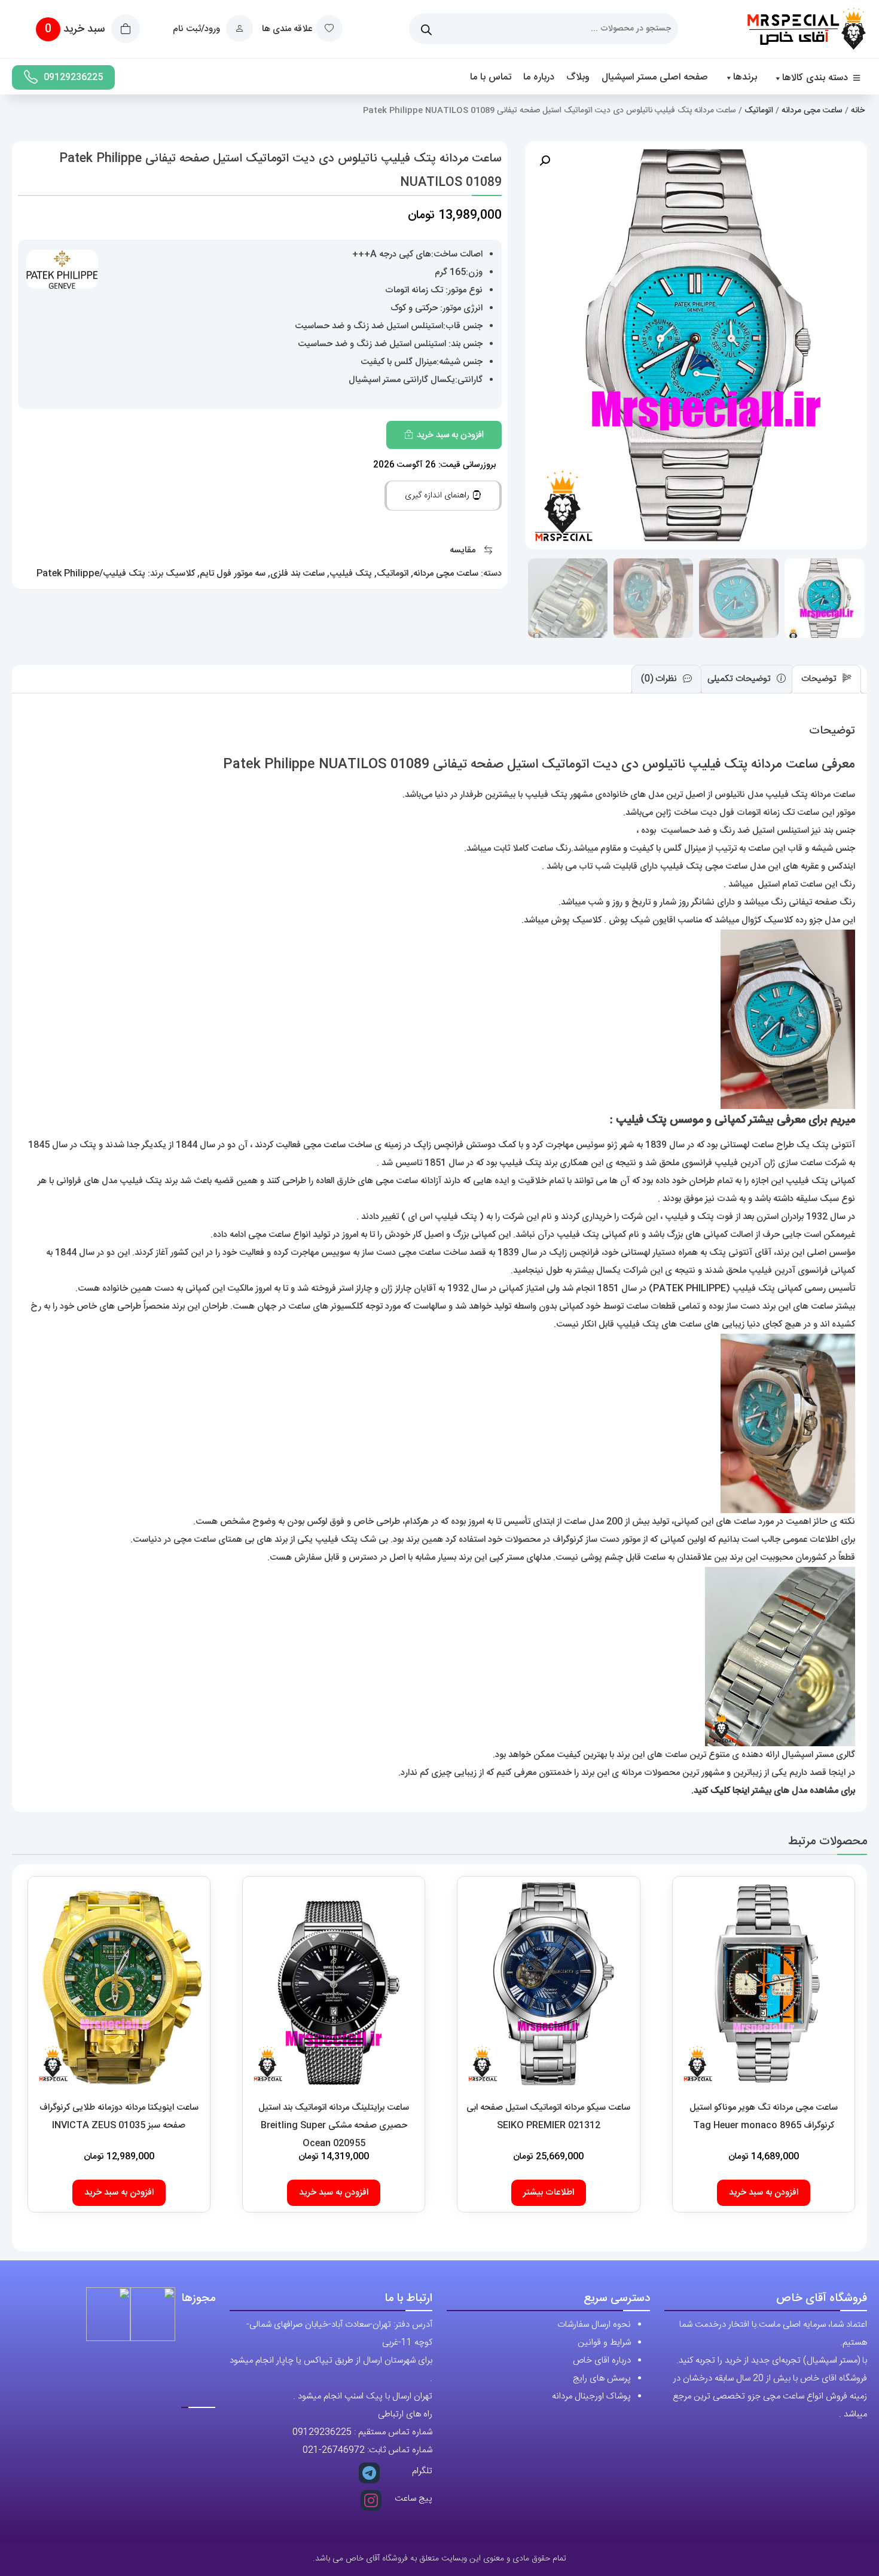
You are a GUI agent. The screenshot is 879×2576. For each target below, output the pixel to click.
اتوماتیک (759, 111)
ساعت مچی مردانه (812, 111)
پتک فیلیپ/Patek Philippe (91, 574)
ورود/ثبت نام (198, 29)
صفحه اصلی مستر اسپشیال (655, 77)
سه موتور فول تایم (233, 574)
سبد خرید (76, 29)
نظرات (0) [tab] (660, 679)
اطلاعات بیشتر (549, 2192)
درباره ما (539, 77)
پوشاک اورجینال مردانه (591, 2396)
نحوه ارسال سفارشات (594, 2325)
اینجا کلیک (730, 1791)
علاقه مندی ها (287, 29)
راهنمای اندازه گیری (438, 496)
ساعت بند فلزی (297, 574)
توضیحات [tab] (820, 679)
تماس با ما (491, 77)
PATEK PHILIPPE (689, 1289)
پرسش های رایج (602, 2378)
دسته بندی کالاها (815, 78)
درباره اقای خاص (602, 2360)
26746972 (343, 2450)
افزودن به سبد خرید (450, 435)
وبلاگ (578, 77)
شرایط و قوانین (604, 2343)
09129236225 (73, 77)
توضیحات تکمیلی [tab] (740, 679)
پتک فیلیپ (351, 574)
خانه (858, 111)
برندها (745, 77)
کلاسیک (180, 574)
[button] (545, 161)
